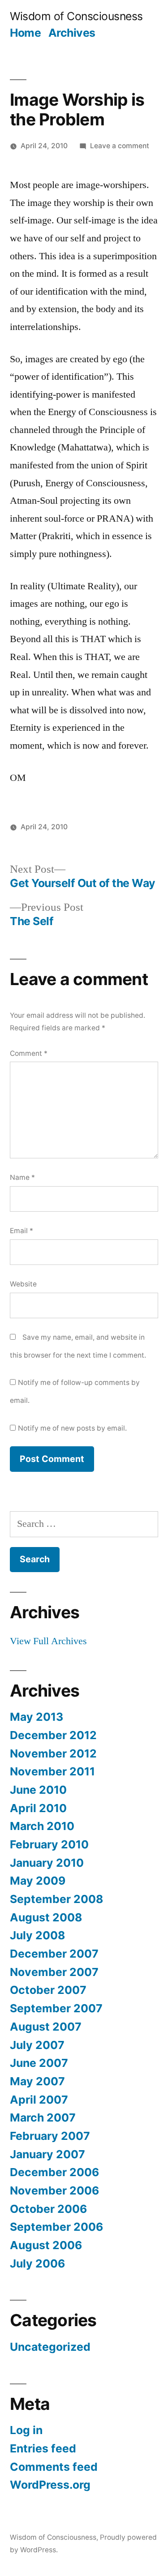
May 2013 (37, 1717)
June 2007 (39, 2063)
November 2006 (54, 2190)
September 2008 (56, 1899)
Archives (72, 33)
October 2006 (48, 2209)
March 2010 (42, 1826)
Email (22, 1231)
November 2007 (54, 1972)
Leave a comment (120, 146)
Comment (29, 1053)
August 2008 (46, 1917)
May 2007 (37, 2081)
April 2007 (39, 2100)
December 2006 (54, 2172)
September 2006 (56, 2227)
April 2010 (38, 1808)
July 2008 (37, 1935)
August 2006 (46, 2245)
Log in (26, 2430)
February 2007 (50, 2136)
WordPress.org (50, 2485)
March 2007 (43, 2117)
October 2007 (48, 1990)
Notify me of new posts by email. (72, 1428)
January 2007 (47, 2154)
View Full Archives (48, 1641)
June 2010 (38, 1790)
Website (23, 1284)
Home (25, 33)
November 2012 (53, 1753)
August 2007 (46, 2027)
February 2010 (49, 1844)
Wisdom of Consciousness (76, 16)
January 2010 (47, 1863)
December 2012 (53, 1735)
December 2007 (54, 1954)
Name (22, 1177)
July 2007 (37, 2045)
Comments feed (54, 2467)
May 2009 (38, 1881)
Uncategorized (50, 2347)
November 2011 (52, 1771)
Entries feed (43, 2448)
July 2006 (37, 2263)
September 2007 (56, 2008)
